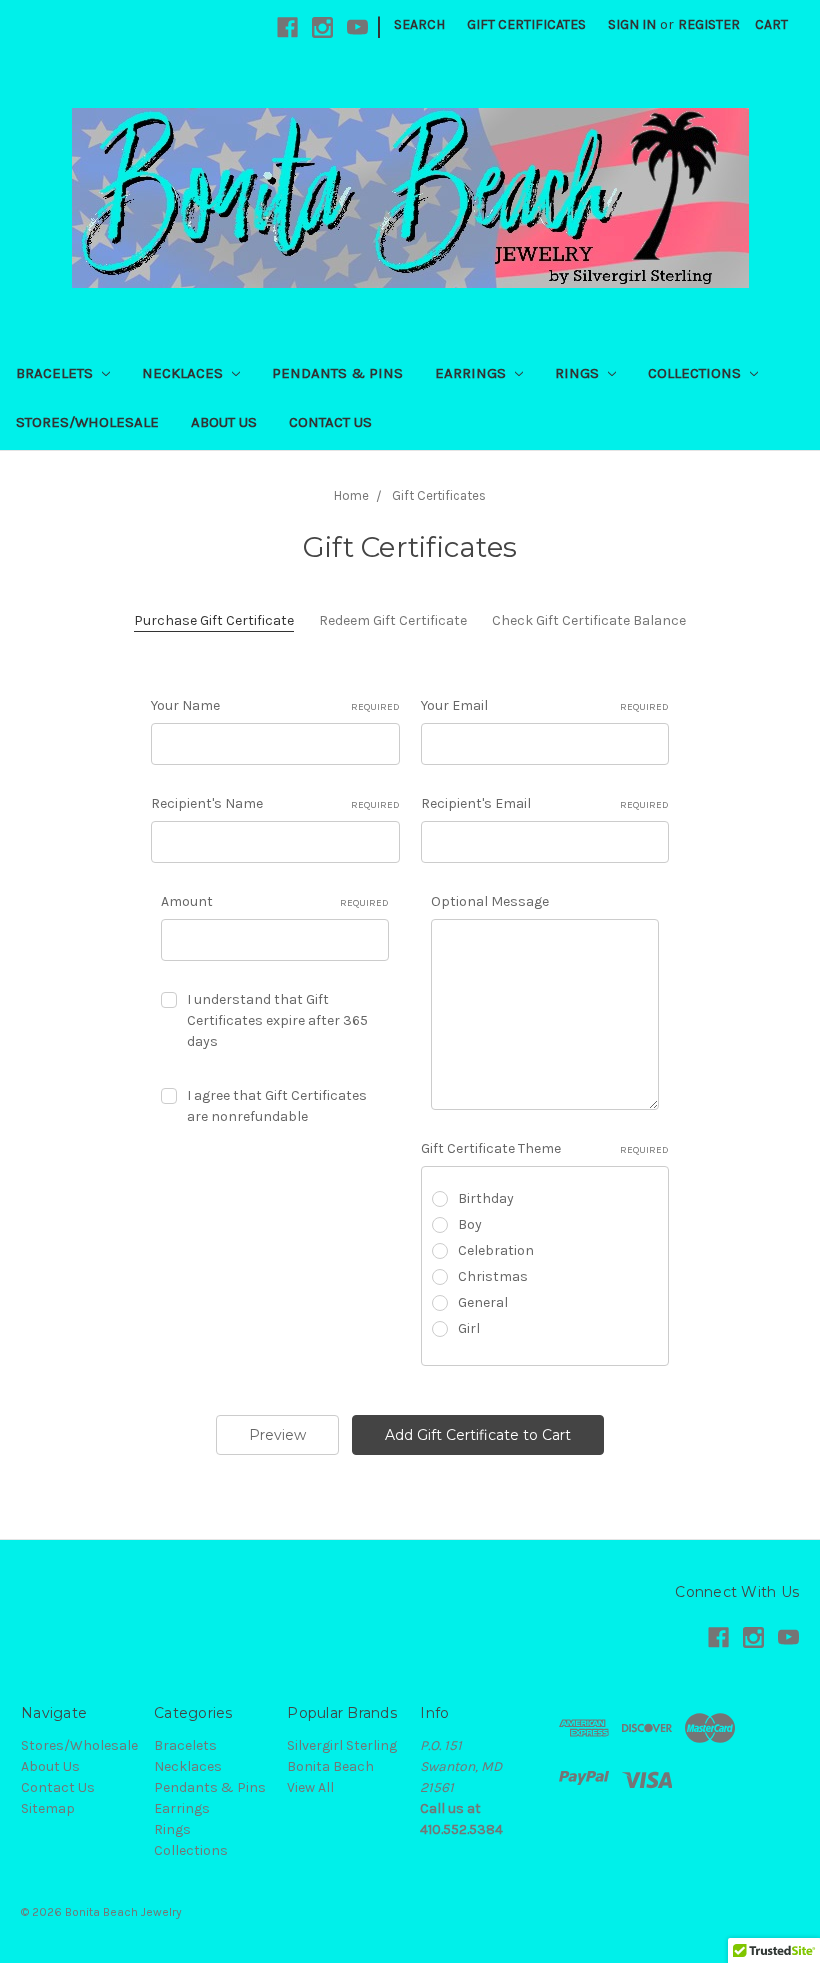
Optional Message (490, 901)
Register (709, 24)
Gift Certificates (526, 24)
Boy (470, 1224)
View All (310, 1787)
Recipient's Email (545, 803)
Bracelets (56, 373)
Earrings (472, 373)
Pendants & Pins (337, 373)
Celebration (496, 1250)
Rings (579, 373)
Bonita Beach (330, 1766)
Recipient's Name (275, 803)
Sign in (632, 24)
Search (419, 24)
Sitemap (48, 1808)
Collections (696, 373)
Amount (275, 901)
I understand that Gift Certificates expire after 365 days (277, 1020)
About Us (224, 422)
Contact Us (330, 422)
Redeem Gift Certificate (393, 620)
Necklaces (184, 373)
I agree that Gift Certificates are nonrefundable (277, 1106)
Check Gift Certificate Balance (589, 620)
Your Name (275, 705)
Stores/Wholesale (87, 422)
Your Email (545, 705)
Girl (469, 1328)
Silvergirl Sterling (342, 1745)
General (483, 1302)
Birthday (486, 1198)
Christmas (493, 1276)
